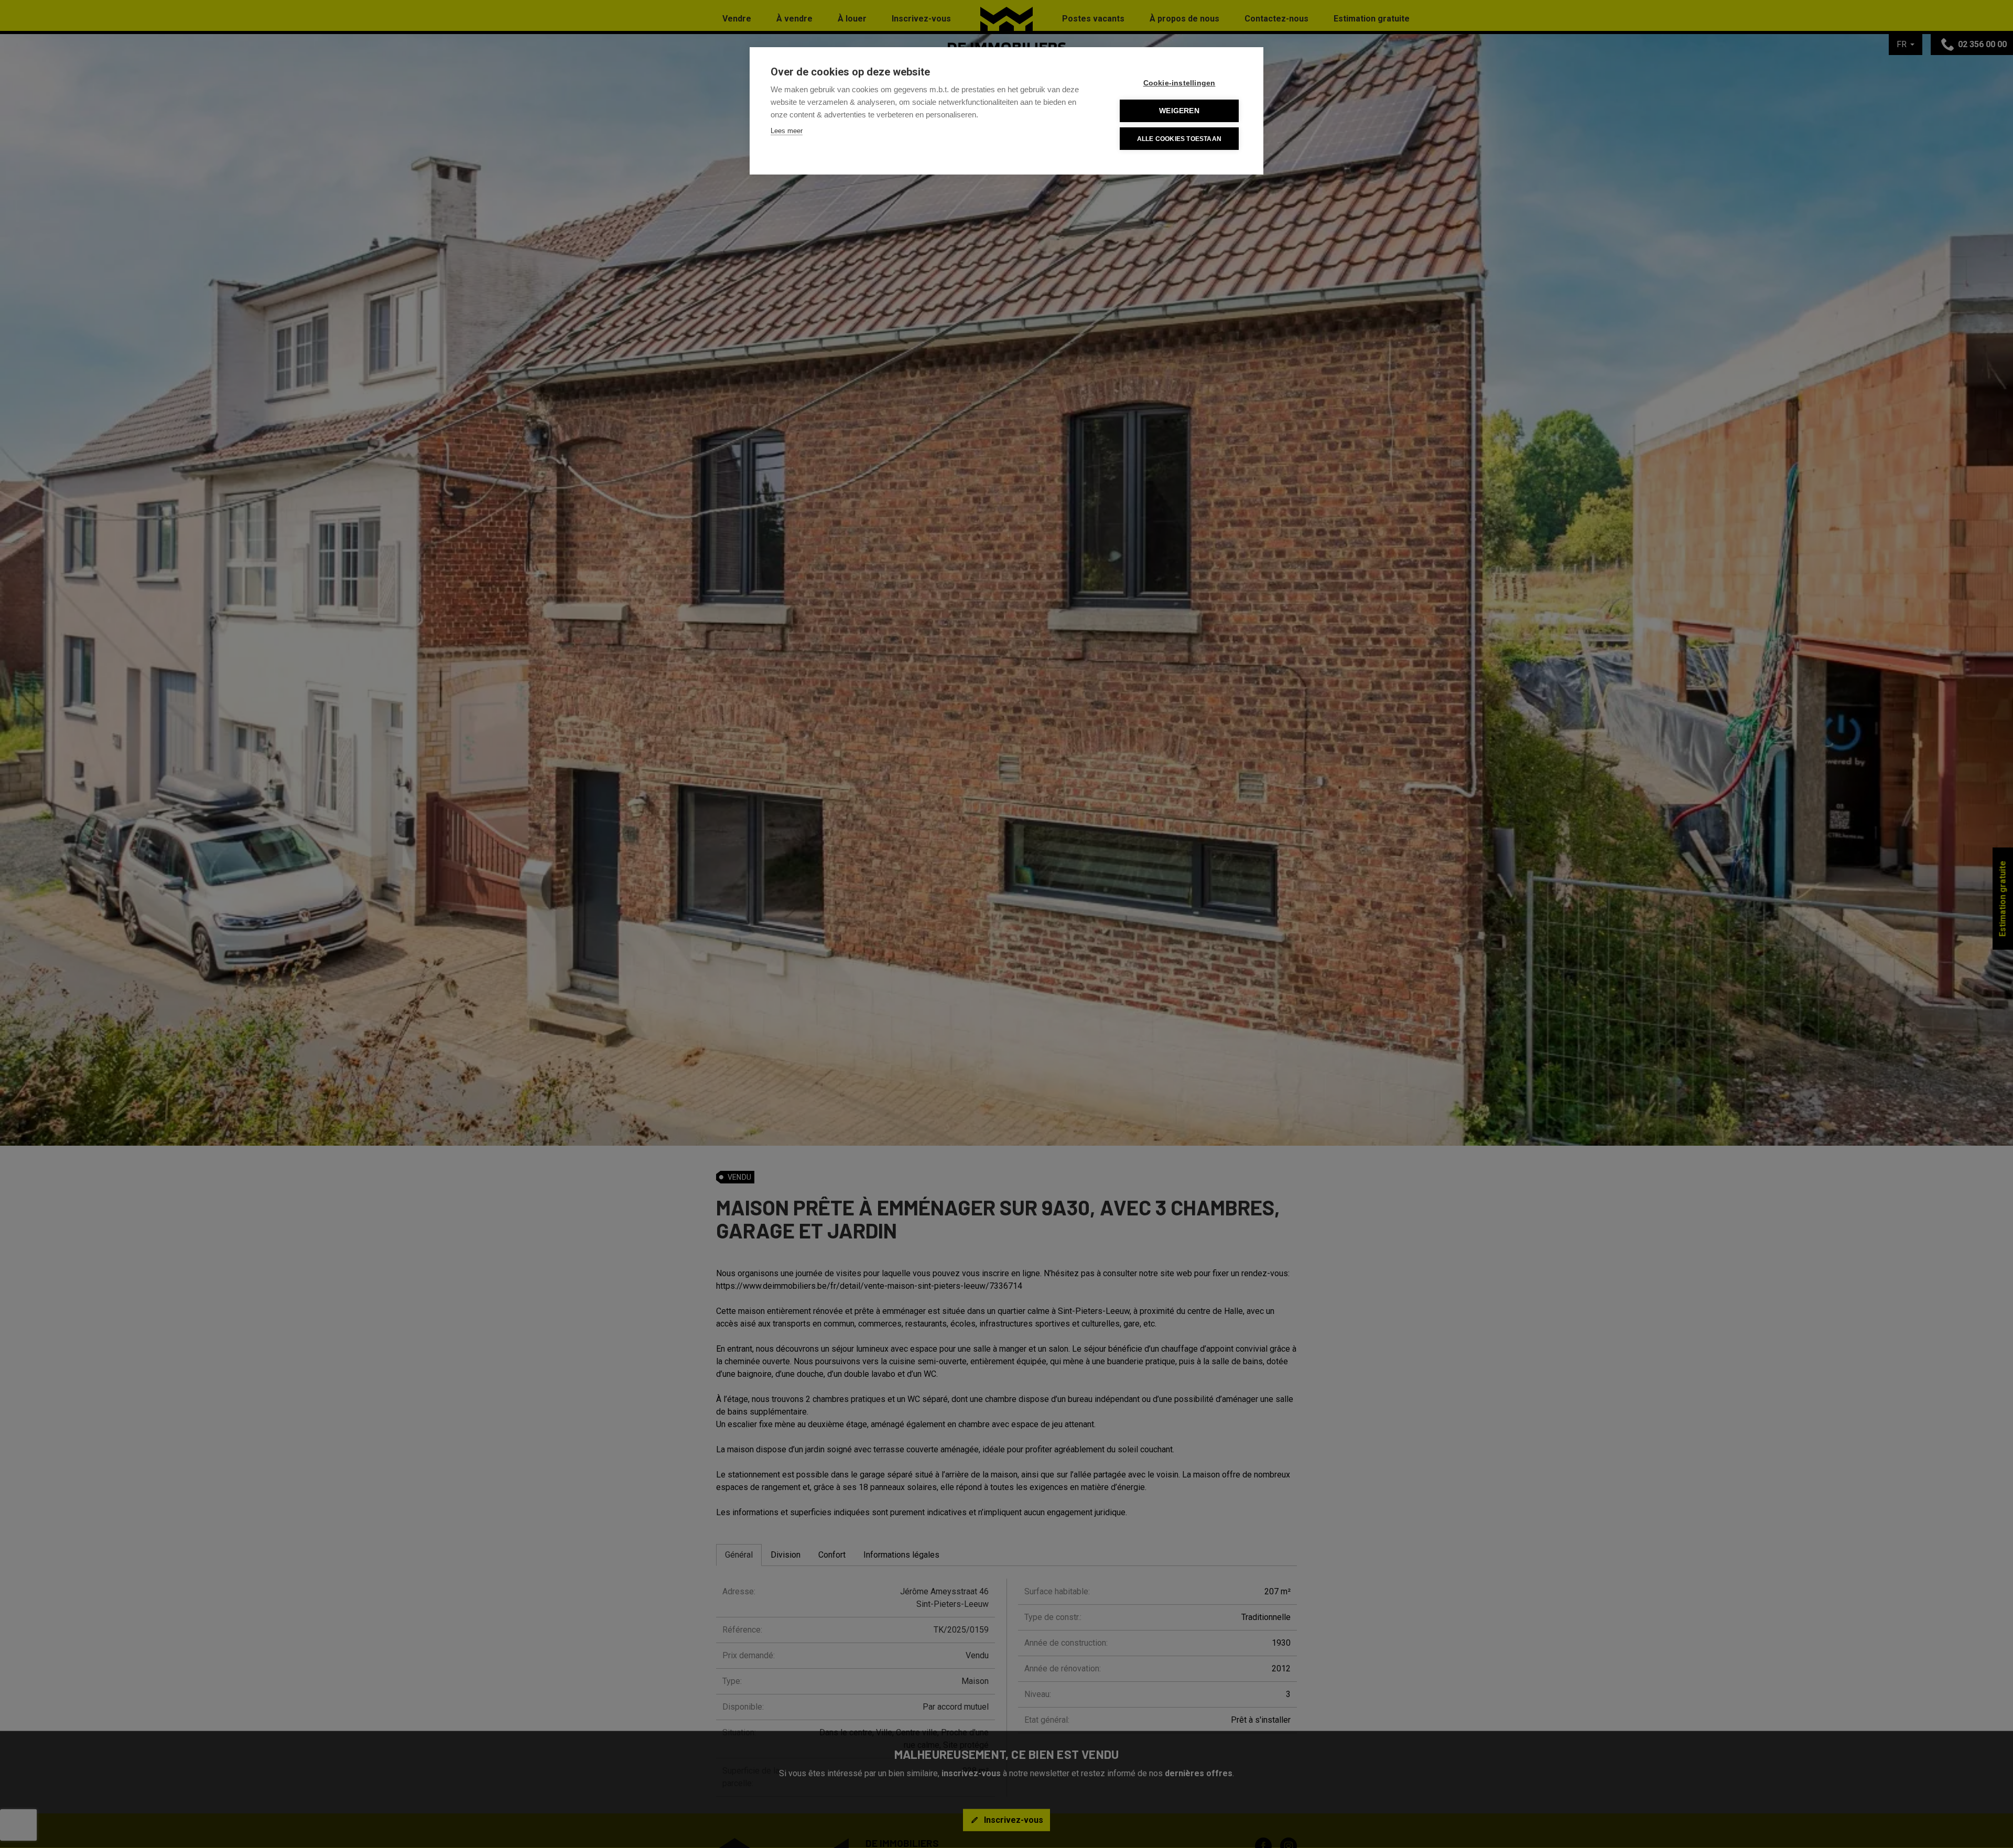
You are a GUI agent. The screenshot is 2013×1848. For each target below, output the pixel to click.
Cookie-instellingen (1179, 83)
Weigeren (1179, 111)
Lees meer (787, 131)
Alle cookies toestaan (1179, 139)
